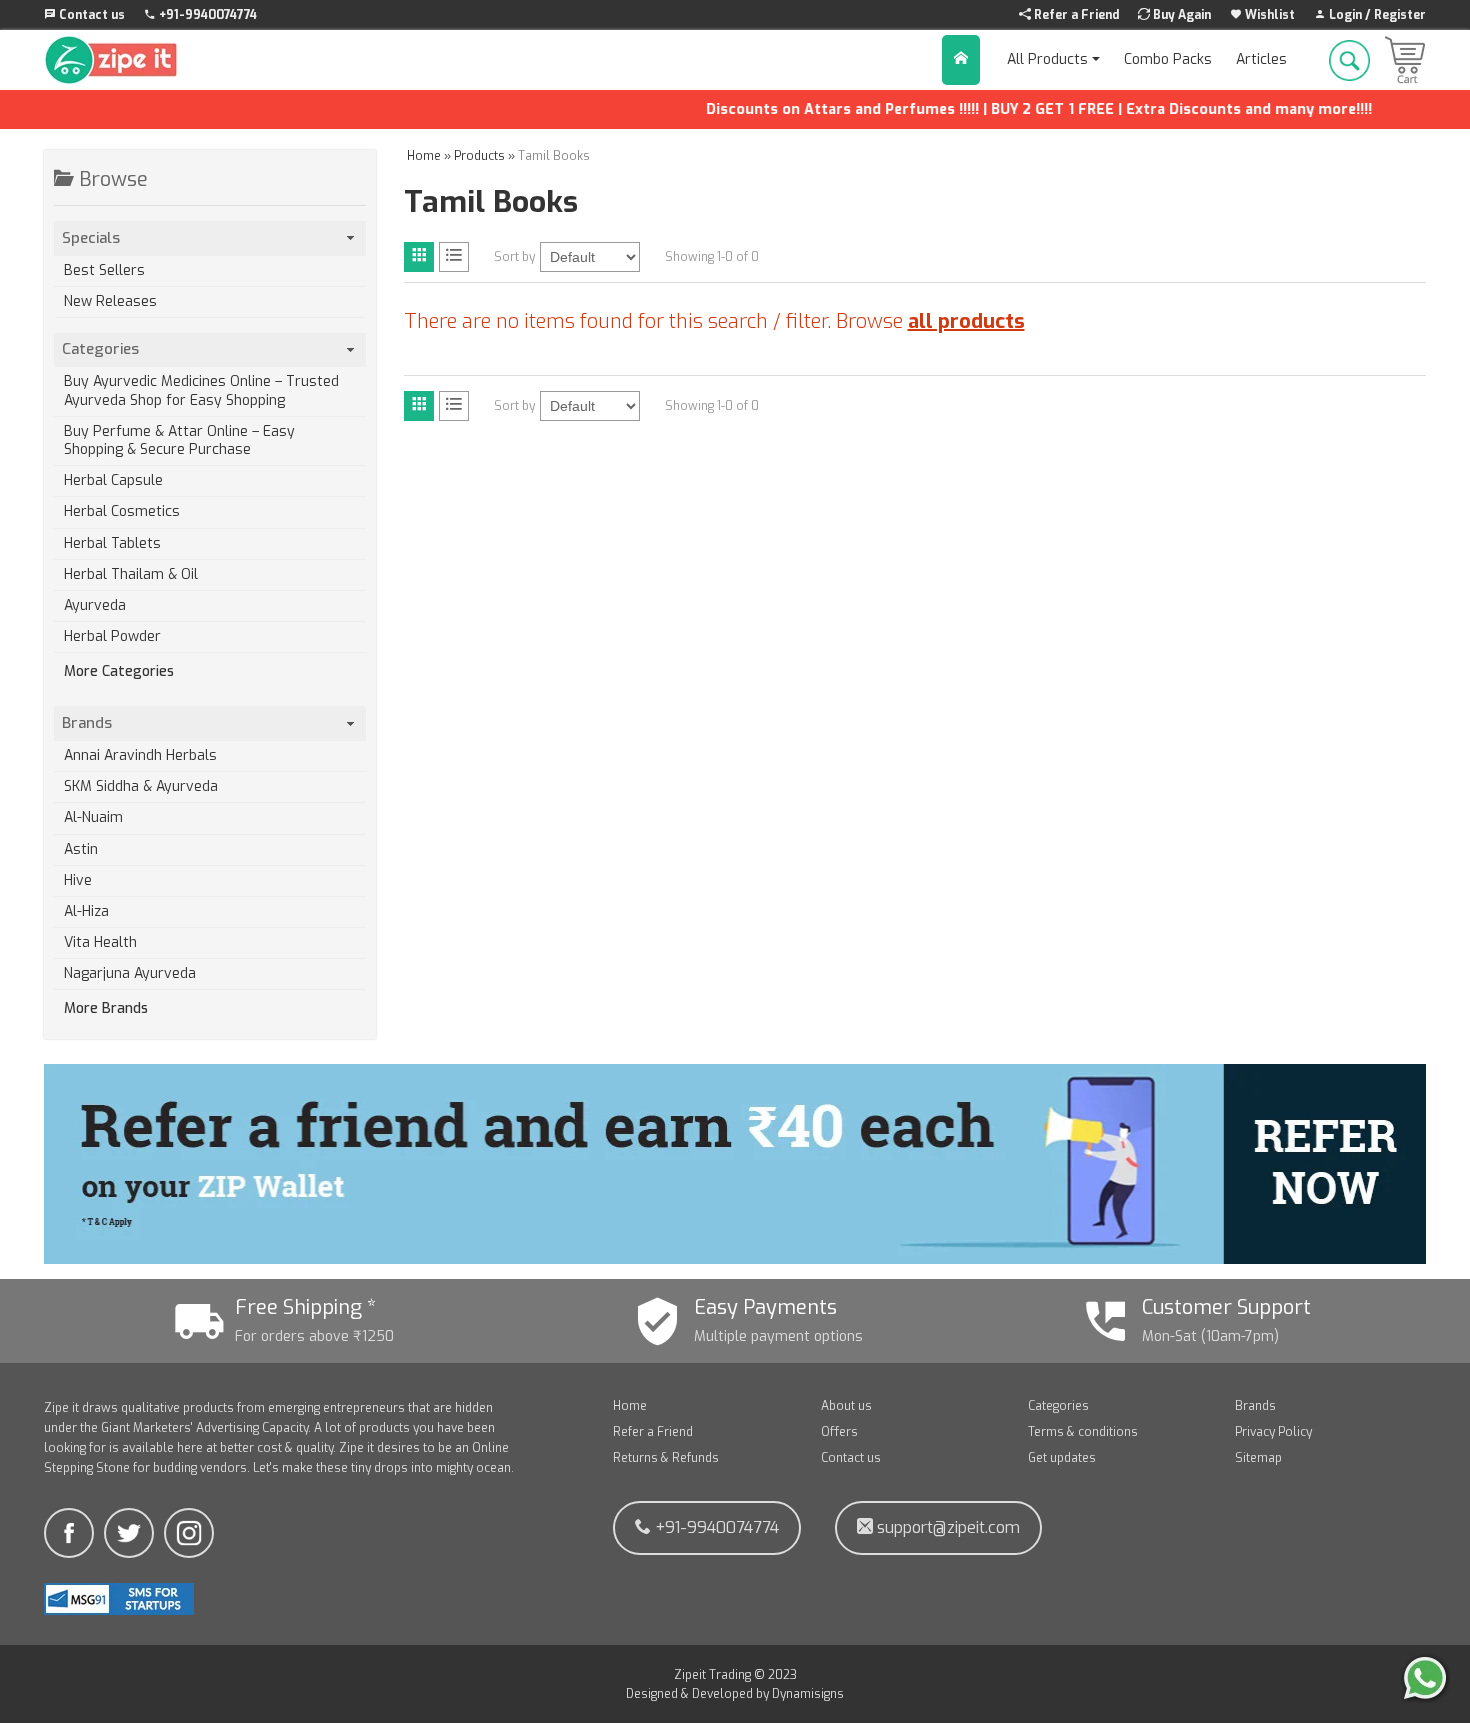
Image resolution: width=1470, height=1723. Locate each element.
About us (846, 1406)
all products (966, 321)
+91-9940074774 (715, 1527)
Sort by (514, 257)
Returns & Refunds (666, 1458)
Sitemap (1258, 1458)
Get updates (1062, 1458)
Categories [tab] (100, 349)
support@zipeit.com (946, 1527)
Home (630, 1406)
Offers (839, 1432)
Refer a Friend (653, 1432)
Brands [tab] (87, 723)
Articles (1261, 59)
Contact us (851, 1458)
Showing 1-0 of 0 (712, 257)
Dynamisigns (808, 1694)
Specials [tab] (91, 238)
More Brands (106, 1009)
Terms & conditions (1083, 1432)
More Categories (119, 672)
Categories (1058, 1406)
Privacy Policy (1273, 1432)
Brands (1255, 1406)
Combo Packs (1168, 59)
